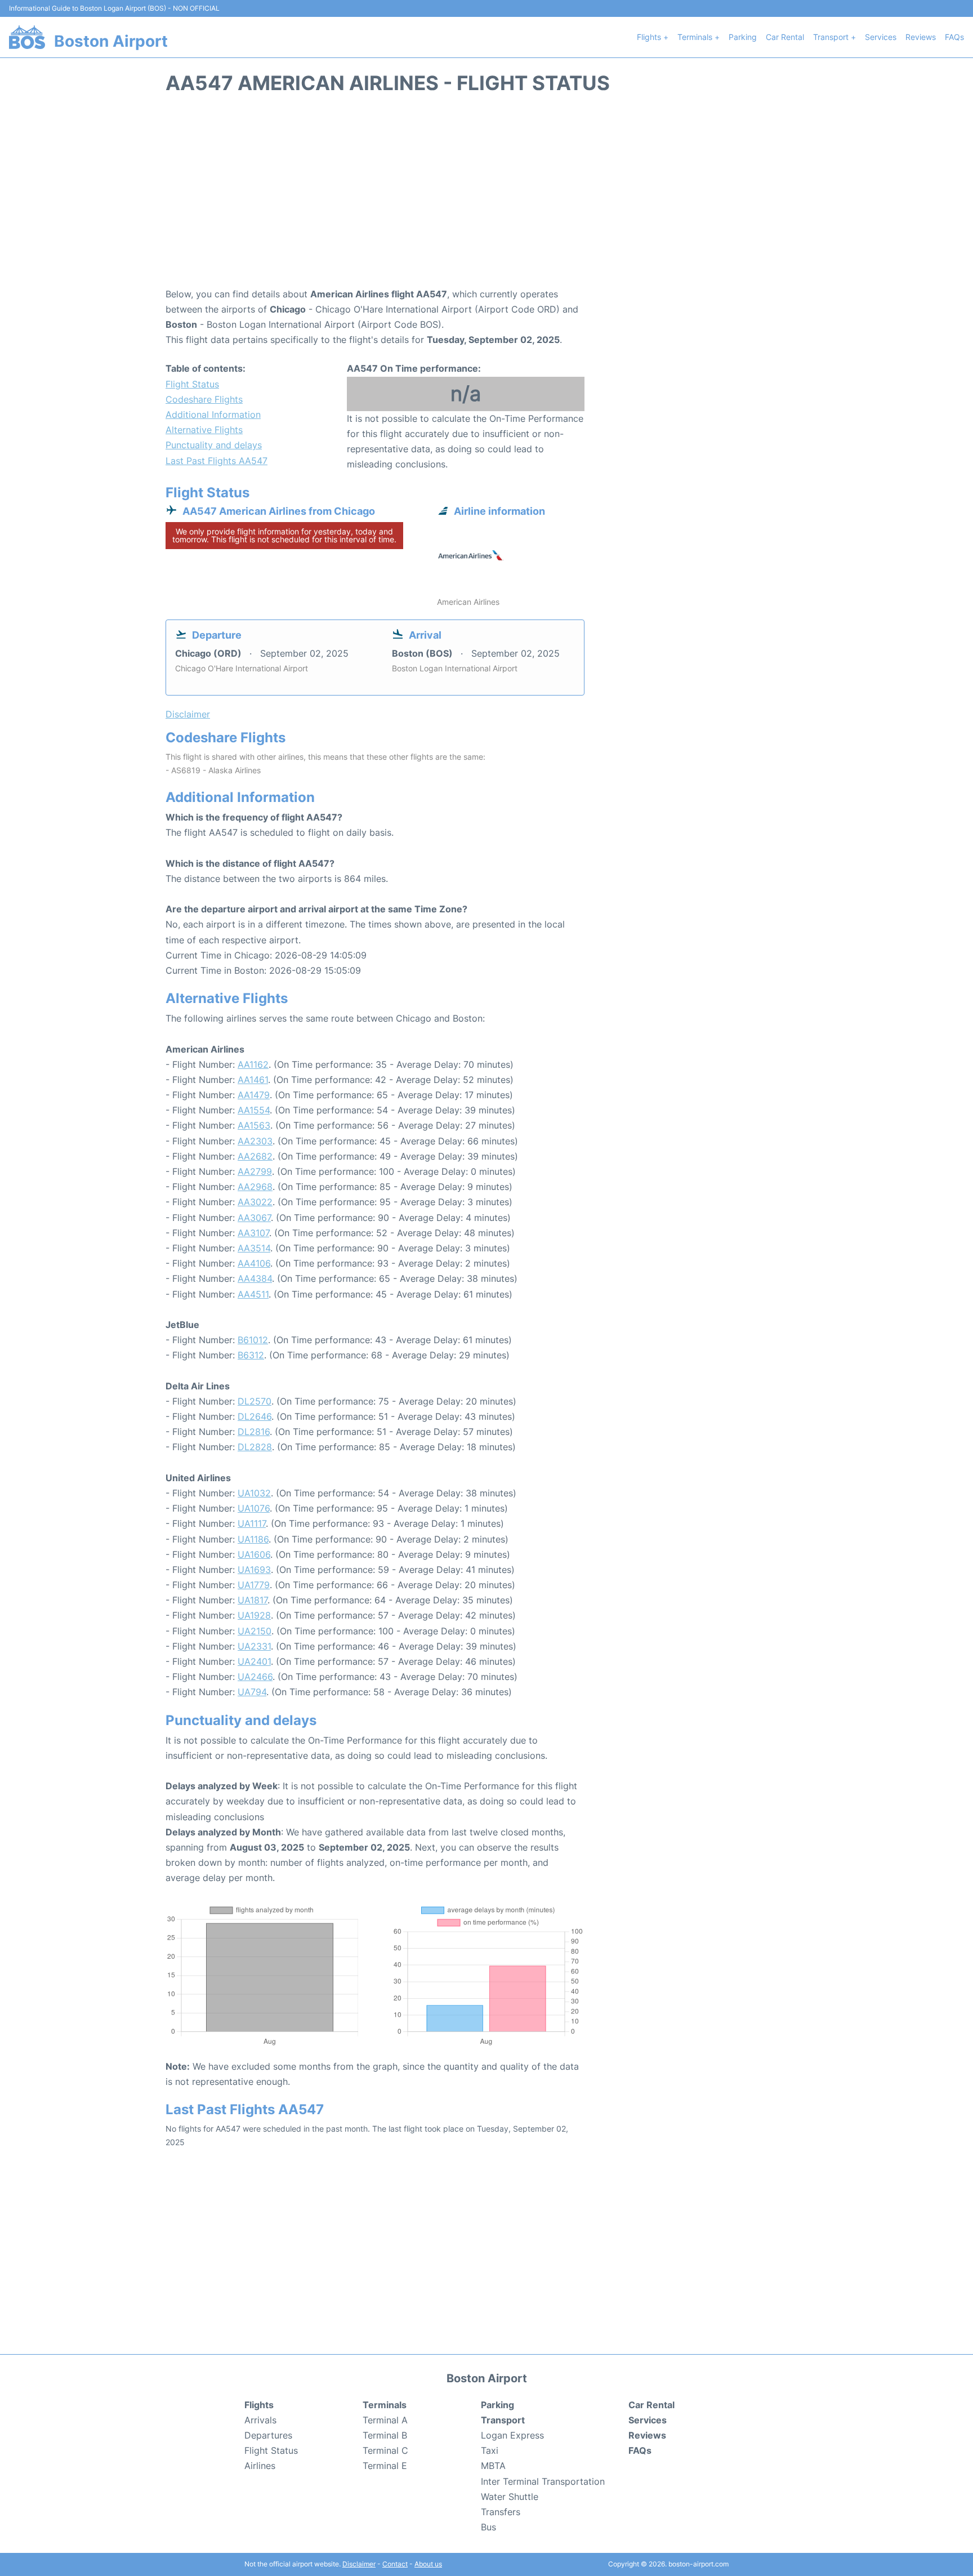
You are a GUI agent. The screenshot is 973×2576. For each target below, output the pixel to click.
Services (881, 37)
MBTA (493, 2466)
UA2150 (255, 1631)
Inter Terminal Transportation (543, 2481)
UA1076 (254, 1508)
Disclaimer (359, 2564)
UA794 (252, 1692)
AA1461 (253, 1080)
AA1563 (254, 1125)
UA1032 (254, 1493)
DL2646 (255, 1416)
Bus (488, 2527)
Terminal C (385, 2450)
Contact (395, 2564)
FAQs (954, 37)
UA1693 (254, 1570)
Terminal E (385, 2466)
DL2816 (254, 1432)
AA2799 (255, 1171)
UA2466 (255, 1677)
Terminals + (698, 37)
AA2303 (255, 1141)
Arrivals (260, 2420)
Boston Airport (111, 41)
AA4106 (254, 1263)
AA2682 (255, 1156)
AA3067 (254, 1218)
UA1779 (254, 1585)
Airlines (260, 2466)
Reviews (921, 37)
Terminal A (385, 2420)
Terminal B (385, 2435)
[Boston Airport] (27, 37)
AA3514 (254, 1248)
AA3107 (253, 1233)
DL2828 (255, 1447)
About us (428, 2564)
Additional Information (213, 415)
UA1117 (252, 1523)
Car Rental (785, 37)
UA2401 (254, 1661)
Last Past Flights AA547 (217, 461)
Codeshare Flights (204, 399)
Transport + (834, 37)
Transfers (501, 2512)
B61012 (253, 1340)
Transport (503, 2420)
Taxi (490, 2450)
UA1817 (253, 1600)
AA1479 (254, 1095)
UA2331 (254, 1646)
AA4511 (253, 1294)
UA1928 (254, 1615)
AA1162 (253, 1064)
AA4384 (255, 1278)
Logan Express (512, 2435)
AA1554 (254, 1110)
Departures (268, 2435)
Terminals (385, 2405)
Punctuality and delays (214, 445)
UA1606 (254, 1554)
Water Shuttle (510, 2497)
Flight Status (192, 384)
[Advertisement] (486, 197)
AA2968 (255, 1187)
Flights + (653, 37)
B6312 (251, 1355)
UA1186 (253, 1539)
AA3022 (255, 1202)
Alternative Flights (204, 430)
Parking (743, 37)
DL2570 (255, 1401)
